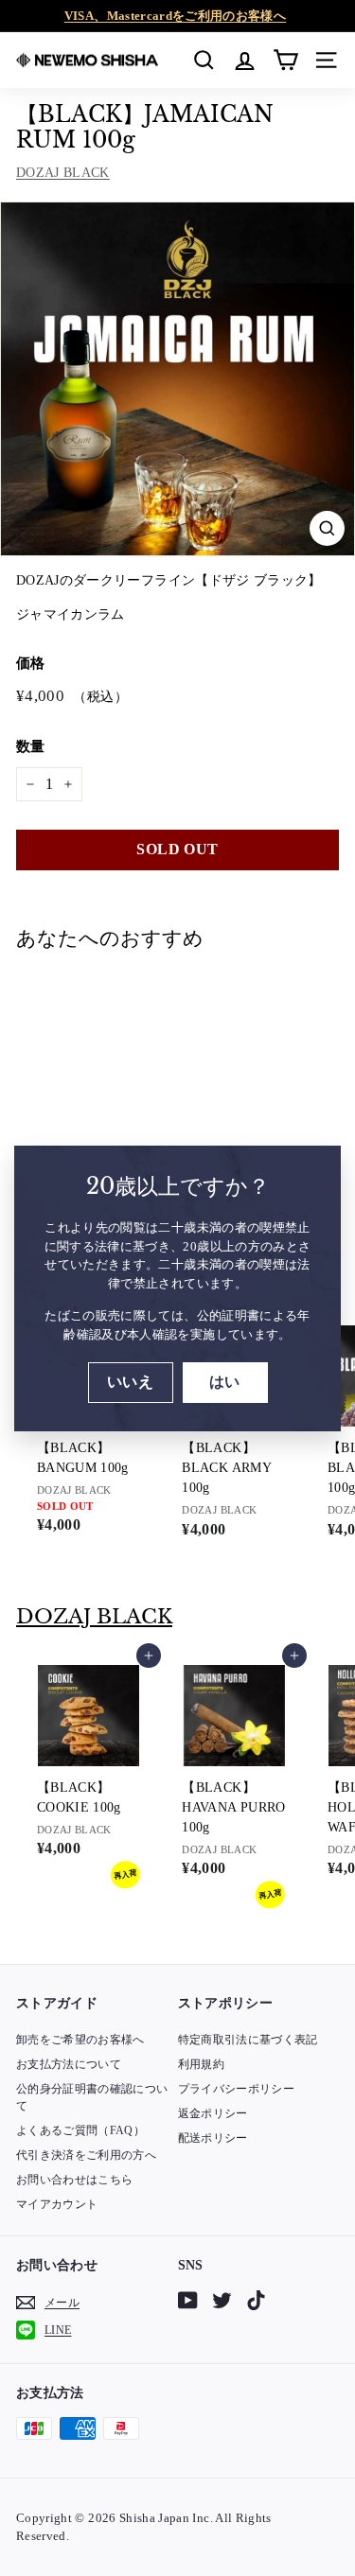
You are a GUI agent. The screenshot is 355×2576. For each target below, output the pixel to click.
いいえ (130, 1382)
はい (225, 1382)
